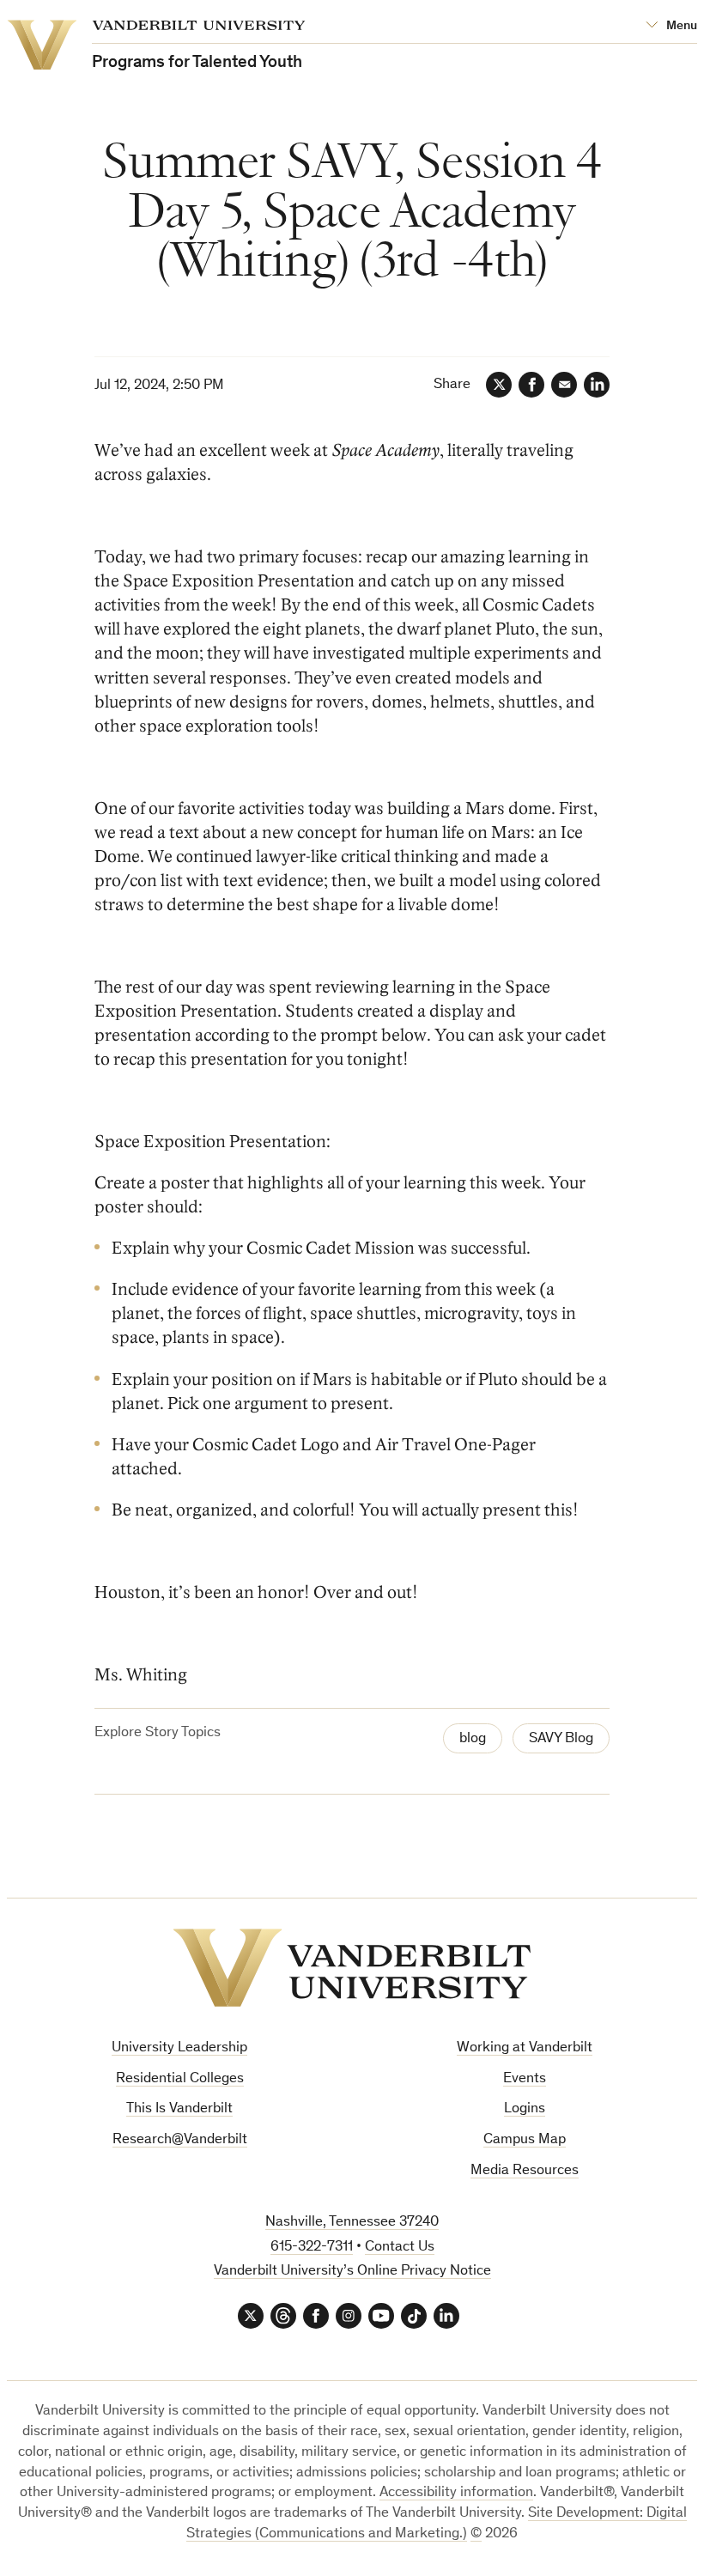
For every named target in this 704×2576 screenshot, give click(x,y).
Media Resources (525, 2171)
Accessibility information (456, 2493)
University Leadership (179, 2048)
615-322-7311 (312, 2248)
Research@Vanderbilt (180, 2140)
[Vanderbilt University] (352, 1968)
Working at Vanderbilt (525, 2048)
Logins (525, 2109)
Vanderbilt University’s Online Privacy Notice (352, 2272)
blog (473, 1739)
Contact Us (400, 2248)
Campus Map (525, 2140)
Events (525, 2079)
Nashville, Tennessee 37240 (352, 2223)
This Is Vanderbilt (179, 2109)
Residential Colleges (180, 2079)
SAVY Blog (561, 1739)
